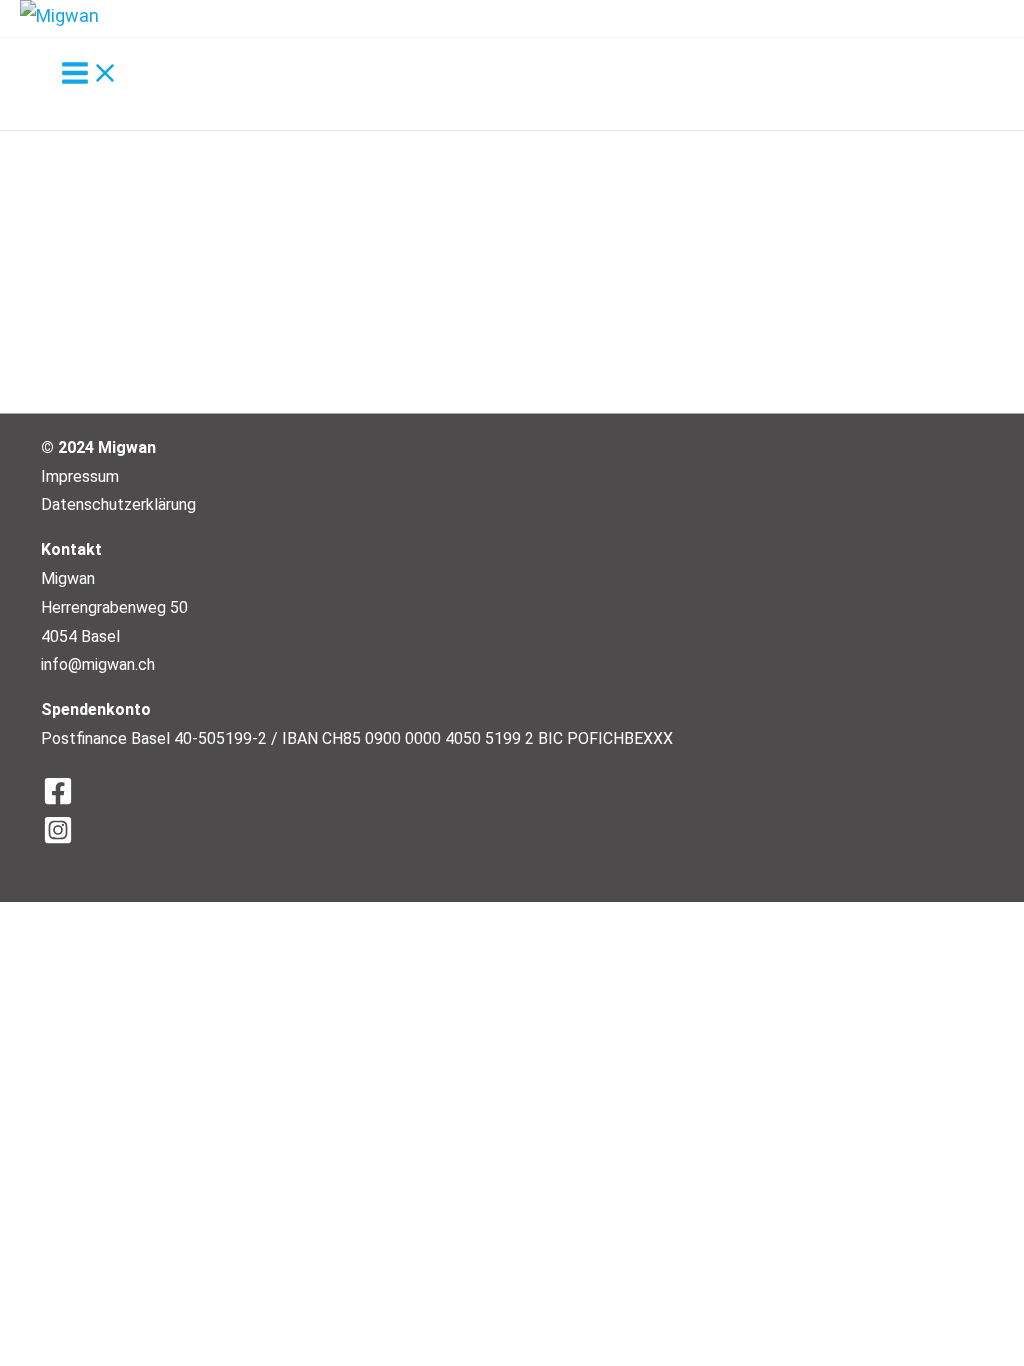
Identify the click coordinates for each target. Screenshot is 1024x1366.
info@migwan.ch (98, 664)
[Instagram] (521, 831)
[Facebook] (521, 792)
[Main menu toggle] (90, 74)
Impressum (80, 476)
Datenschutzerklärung (118, 504)
